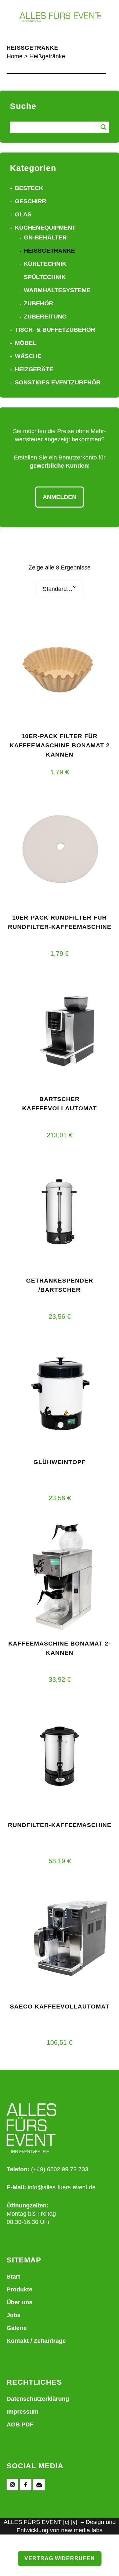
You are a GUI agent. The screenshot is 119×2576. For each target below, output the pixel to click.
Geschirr (31, 201)
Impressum (22, 2412)
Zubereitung (45, 317)
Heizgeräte (34, 369)
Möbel (26, 343)
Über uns (20, 2302)
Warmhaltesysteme (57, 290)
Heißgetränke (49, 251)
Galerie (17, 2328)
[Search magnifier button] (103, 127)
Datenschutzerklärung (38, 2399)
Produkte (20, 2289)
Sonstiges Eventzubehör (58, 382)
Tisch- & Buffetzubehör (55, 330)
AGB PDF (20, 2424)
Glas (23, 214)
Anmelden (59, 497)
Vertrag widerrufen (60, 2558)
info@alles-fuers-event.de (62, 2187)
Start (13, 2277)
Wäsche (28, 356)
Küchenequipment (45, 228)
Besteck (29, 188)
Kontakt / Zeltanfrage (36, 2341)
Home (15, 56)
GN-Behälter (45, 237)
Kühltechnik (45, 264)
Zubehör (39, 303)
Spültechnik (45, 277)
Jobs (14, 2315)
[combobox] (59, 589)
